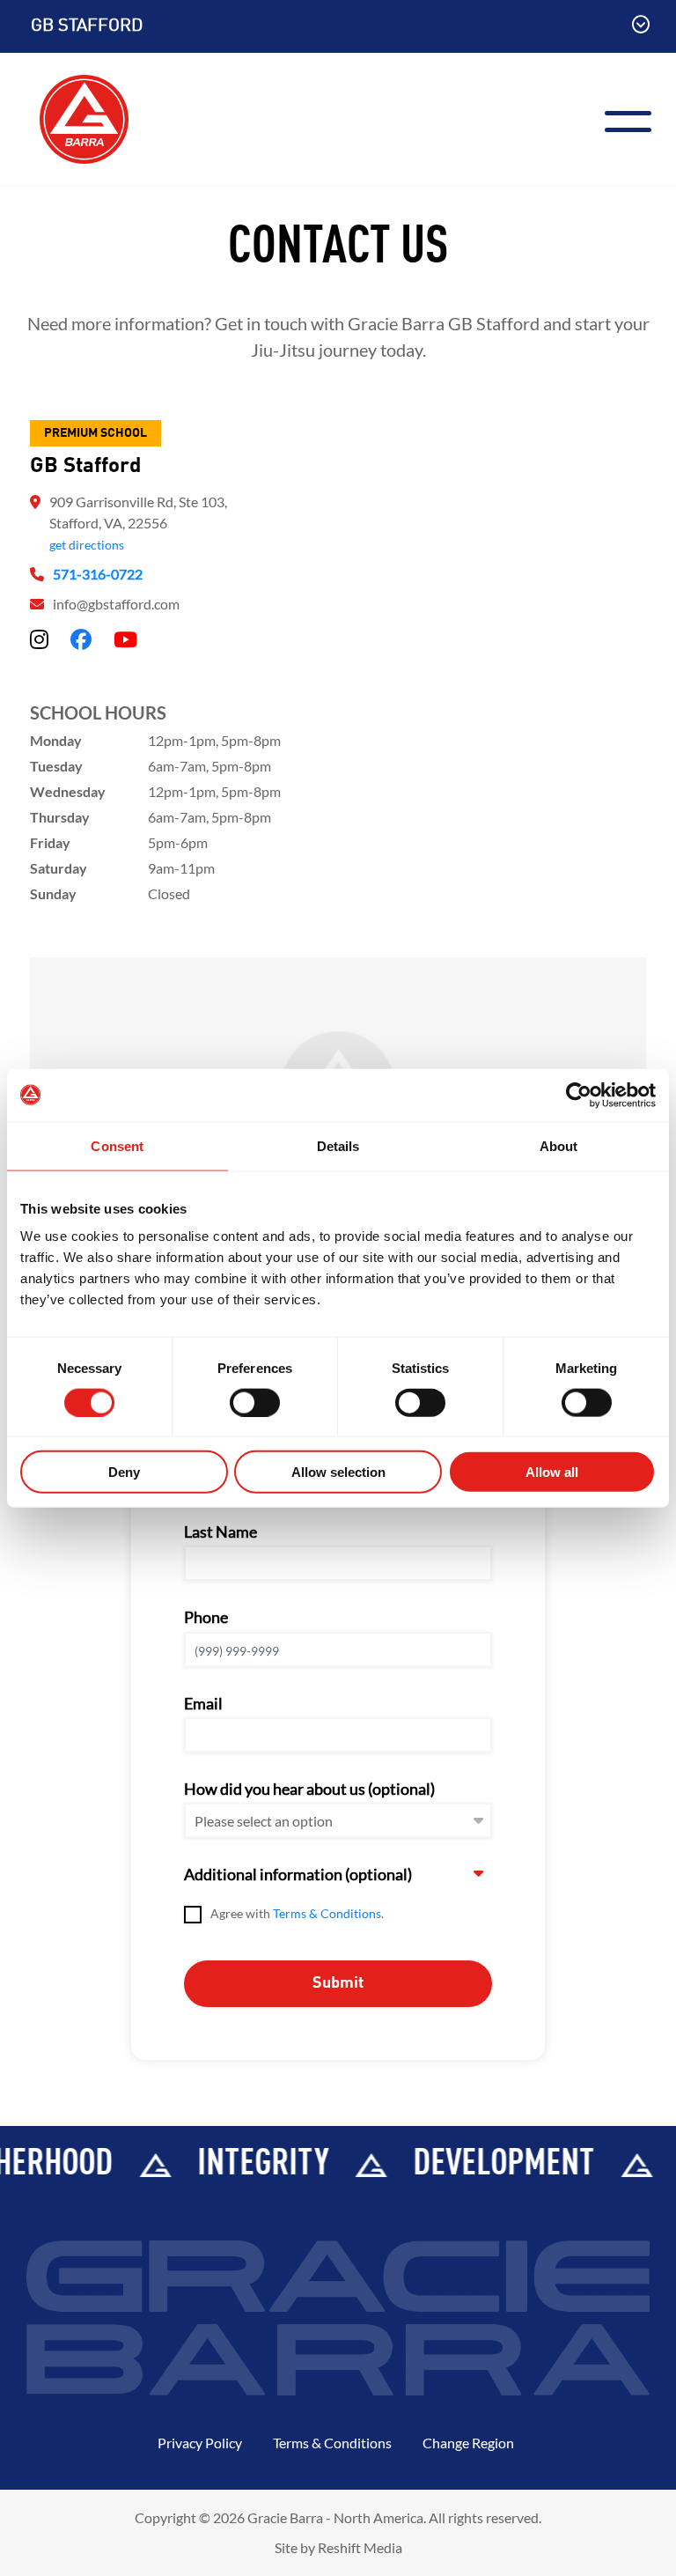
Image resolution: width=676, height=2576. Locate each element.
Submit (338, 1983)
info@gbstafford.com (116, 604)
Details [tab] (338, 1145)
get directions (87, 545)
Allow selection (338, 1472)
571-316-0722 (98, 574)
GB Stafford (87, 26)
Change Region (468, 2443)
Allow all (552, 1472)
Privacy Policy (200, 2443)
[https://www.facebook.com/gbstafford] (81, 639)
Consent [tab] (117, 1145)
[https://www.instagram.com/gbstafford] (39, 639)
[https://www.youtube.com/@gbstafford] (125, 639)
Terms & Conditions (327, 1913)
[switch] (255, 1402)
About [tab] (559, 1145)
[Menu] (635, 119)
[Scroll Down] (641, 26)
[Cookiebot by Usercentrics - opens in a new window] (579, 1095)
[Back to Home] (84, 117)
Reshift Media (360, 2547)
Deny (124, 1472)
